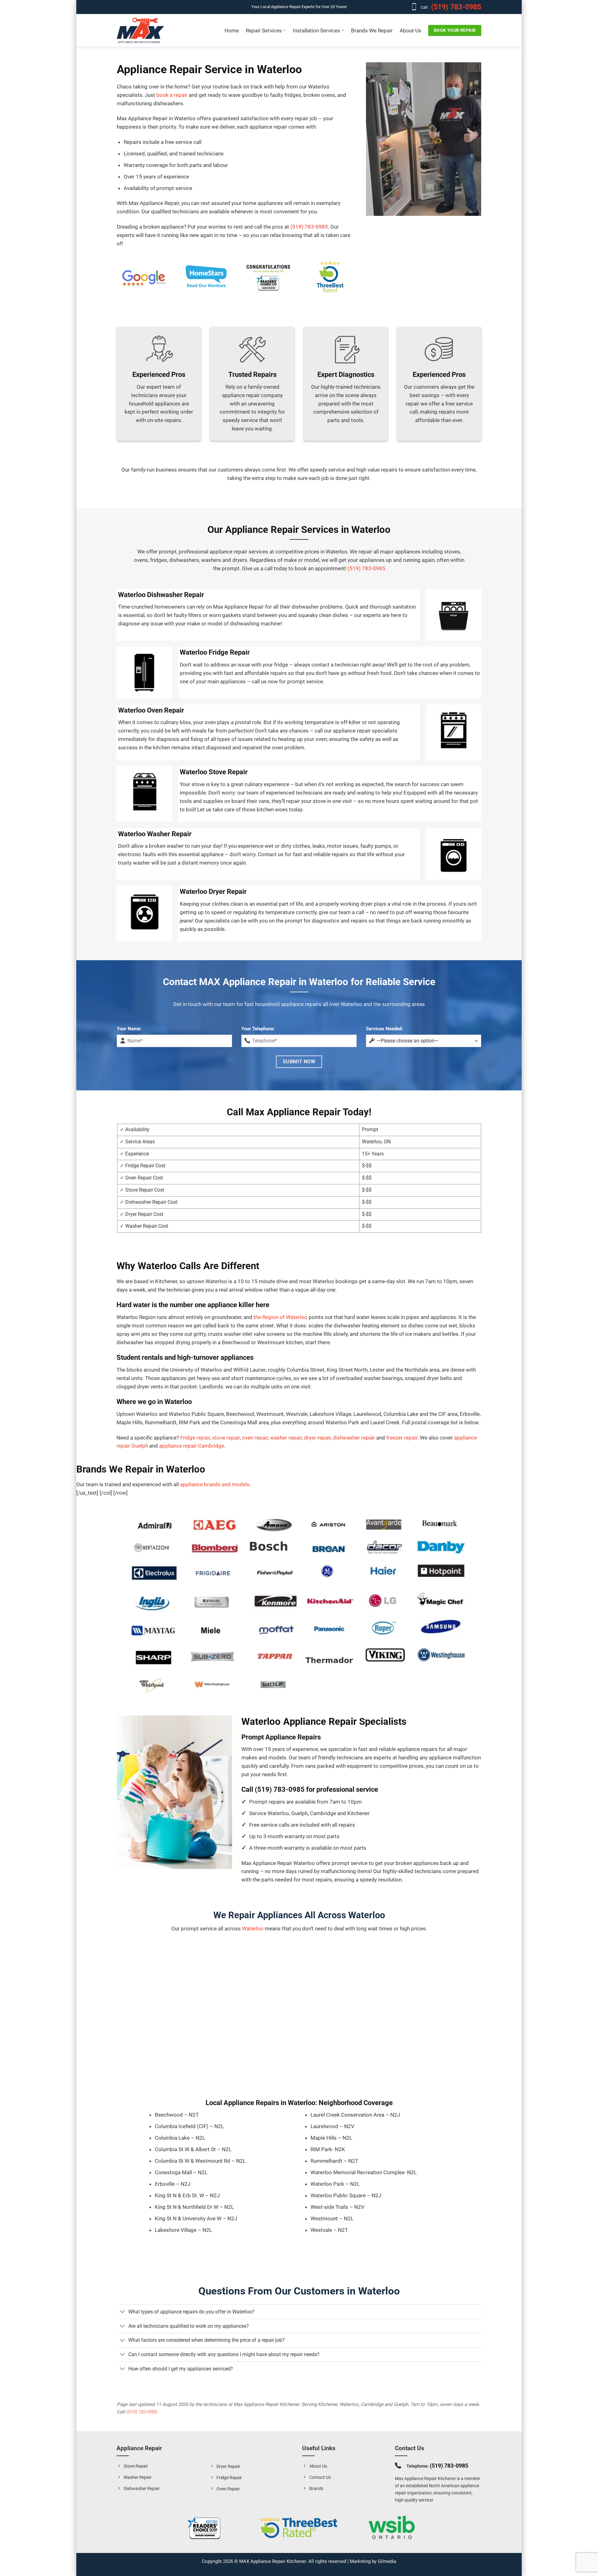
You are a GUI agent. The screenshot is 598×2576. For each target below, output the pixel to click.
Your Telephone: (258, 1029)
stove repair (226, 1438)
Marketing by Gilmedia (373, 2561)
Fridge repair (195, 1438)
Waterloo (253, 1928)
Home (232, 31)
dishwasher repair (354, 1438)
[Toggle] (122, 2312)
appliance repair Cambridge (192, 1446)
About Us (411, 31)
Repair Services (264, 31)
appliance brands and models (215, 1484)
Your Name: (129, 1029)
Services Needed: (384, 1029)
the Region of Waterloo (280, 1317)
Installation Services (316, 31)
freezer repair (402, 1438)
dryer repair (317, 1438)
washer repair (286, 1438)
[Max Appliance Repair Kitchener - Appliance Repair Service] (140, 31)
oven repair (255, 1438)
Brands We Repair (372, 31)
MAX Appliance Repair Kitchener (273, 2561)
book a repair (172, 95)
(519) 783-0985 (455, 7)
